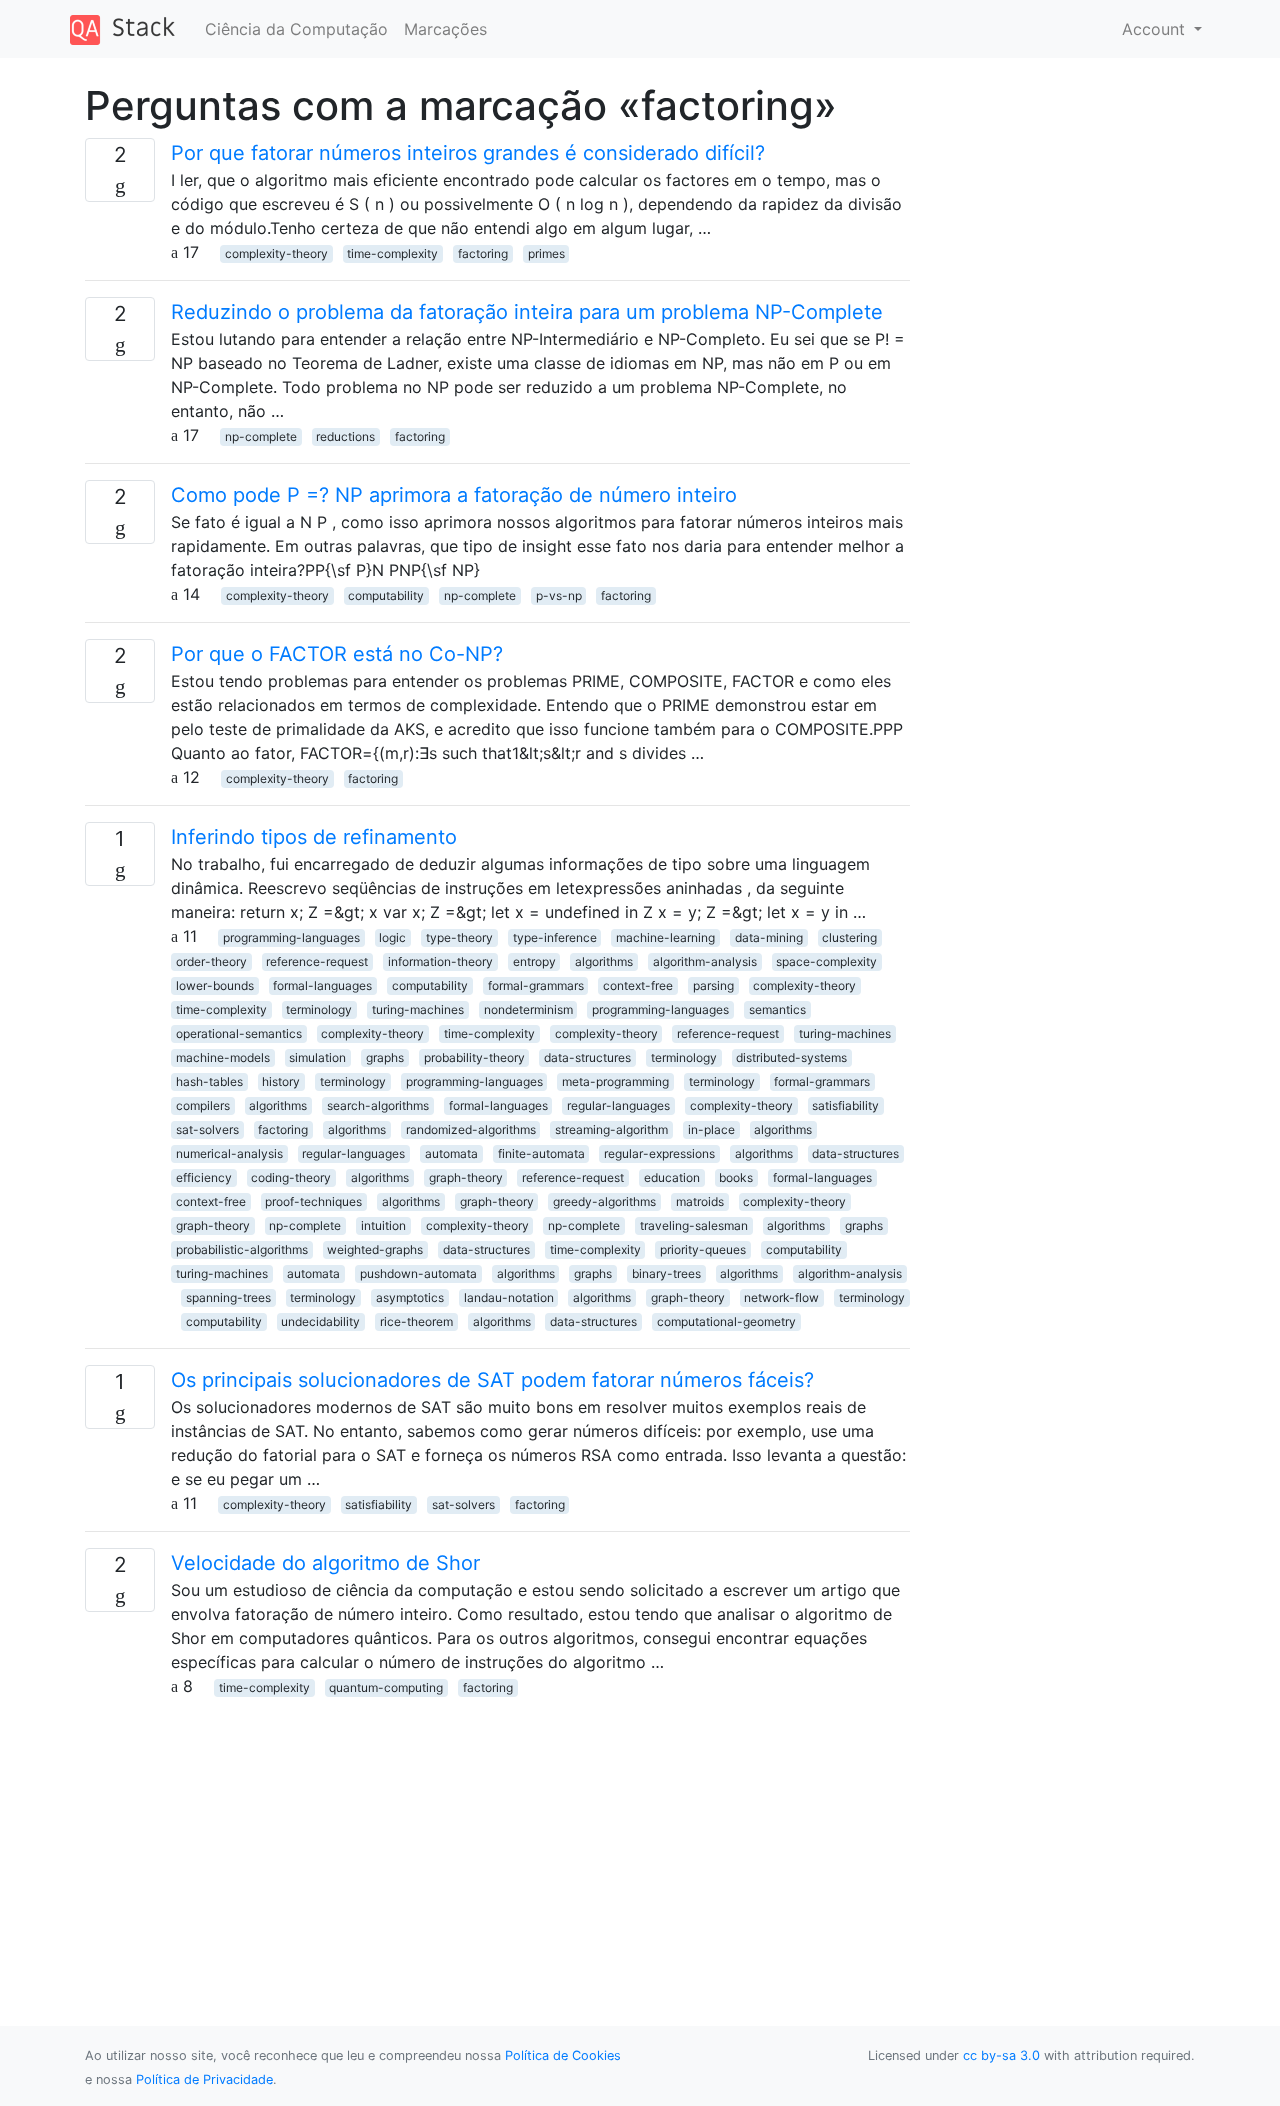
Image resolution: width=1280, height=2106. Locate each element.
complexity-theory (276, 253)
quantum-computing (386, 1687)
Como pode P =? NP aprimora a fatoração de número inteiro (454, 495)
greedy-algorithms (604, 1201)
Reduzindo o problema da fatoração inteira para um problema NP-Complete (527, 312)
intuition (383, 1225)
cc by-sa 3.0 (1001, 2055)
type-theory (459, 937)
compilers (203, 1105)
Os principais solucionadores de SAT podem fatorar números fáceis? (492, 1380)
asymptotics (410, 1297)
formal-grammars (536, 985)
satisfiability (845, 1105)
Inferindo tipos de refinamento (314, 837)
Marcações (445, 29)
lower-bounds (215, 985)
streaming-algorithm (611, 1129)
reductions (345, 436)
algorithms (604, 961)
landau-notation (509, 1297)
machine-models (223, 1057)
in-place (711, 1129)
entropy (534, 961)
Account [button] (1156, 29)
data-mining (769, 937)
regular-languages (618, 1105)
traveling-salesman (694, 1225)
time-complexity (392, 253)
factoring (483, 253)
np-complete (261, 436)
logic (392, 937)
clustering (849, 937)
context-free (638, 985)
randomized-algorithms (471, 1129)
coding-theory (291, 1177)
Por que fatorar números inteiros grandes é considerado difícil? (468, 153)
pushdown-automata (418, 1273)
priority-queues (703, 1249)
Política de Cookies (563, 2055)
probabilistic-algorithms (242, 1249)
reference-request (317, 961)
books (736, 1177)
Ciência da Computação (296, 29)
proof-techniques (313, 1201)
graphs (385, 1057)
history (281, 1081)
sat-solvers (207, 1129)
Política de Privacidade (204, 2079)
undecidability (320, 1321)
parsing (713, 985)
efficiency (204, 1177)
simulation (317, 1057)
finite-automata (541, 1153)
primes (546, 253)
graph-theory (466, 1177)
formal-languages (322, 985)
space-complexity (826, 961)
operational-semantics (239, 1033)
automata (451, 1153)
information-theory (440, 961)
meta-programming (615, 1081)
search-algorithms (378, 1105)
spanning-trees (228, 1297)
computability (386, 595)
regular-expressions (659, 1153)
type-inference (555, 937)
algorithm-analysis (705, 961)
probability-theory (474, 1057)
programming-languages (291, 937)
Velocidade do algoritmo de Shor (325, 1563)
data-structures (587, 1057)
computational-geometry (726, 1321)
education (672, 1177)
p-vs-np (559, 595)
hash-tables (209, 1081)
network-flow (781, 1297)
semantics (777, 1009)
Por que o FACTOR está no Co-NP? (337, 654)
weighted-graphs (375, 1249)
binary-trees (666, 1273)
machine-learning (665, 937)
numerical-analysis (229, 1153)
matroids (700, 1201)
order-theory (211, 961)
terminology (319, 1009)
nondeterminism (528, 1009)
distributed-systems (791, 1057)
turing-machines (418, 1009)
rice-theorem (416, 1321)
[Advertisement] (497, 1838)
